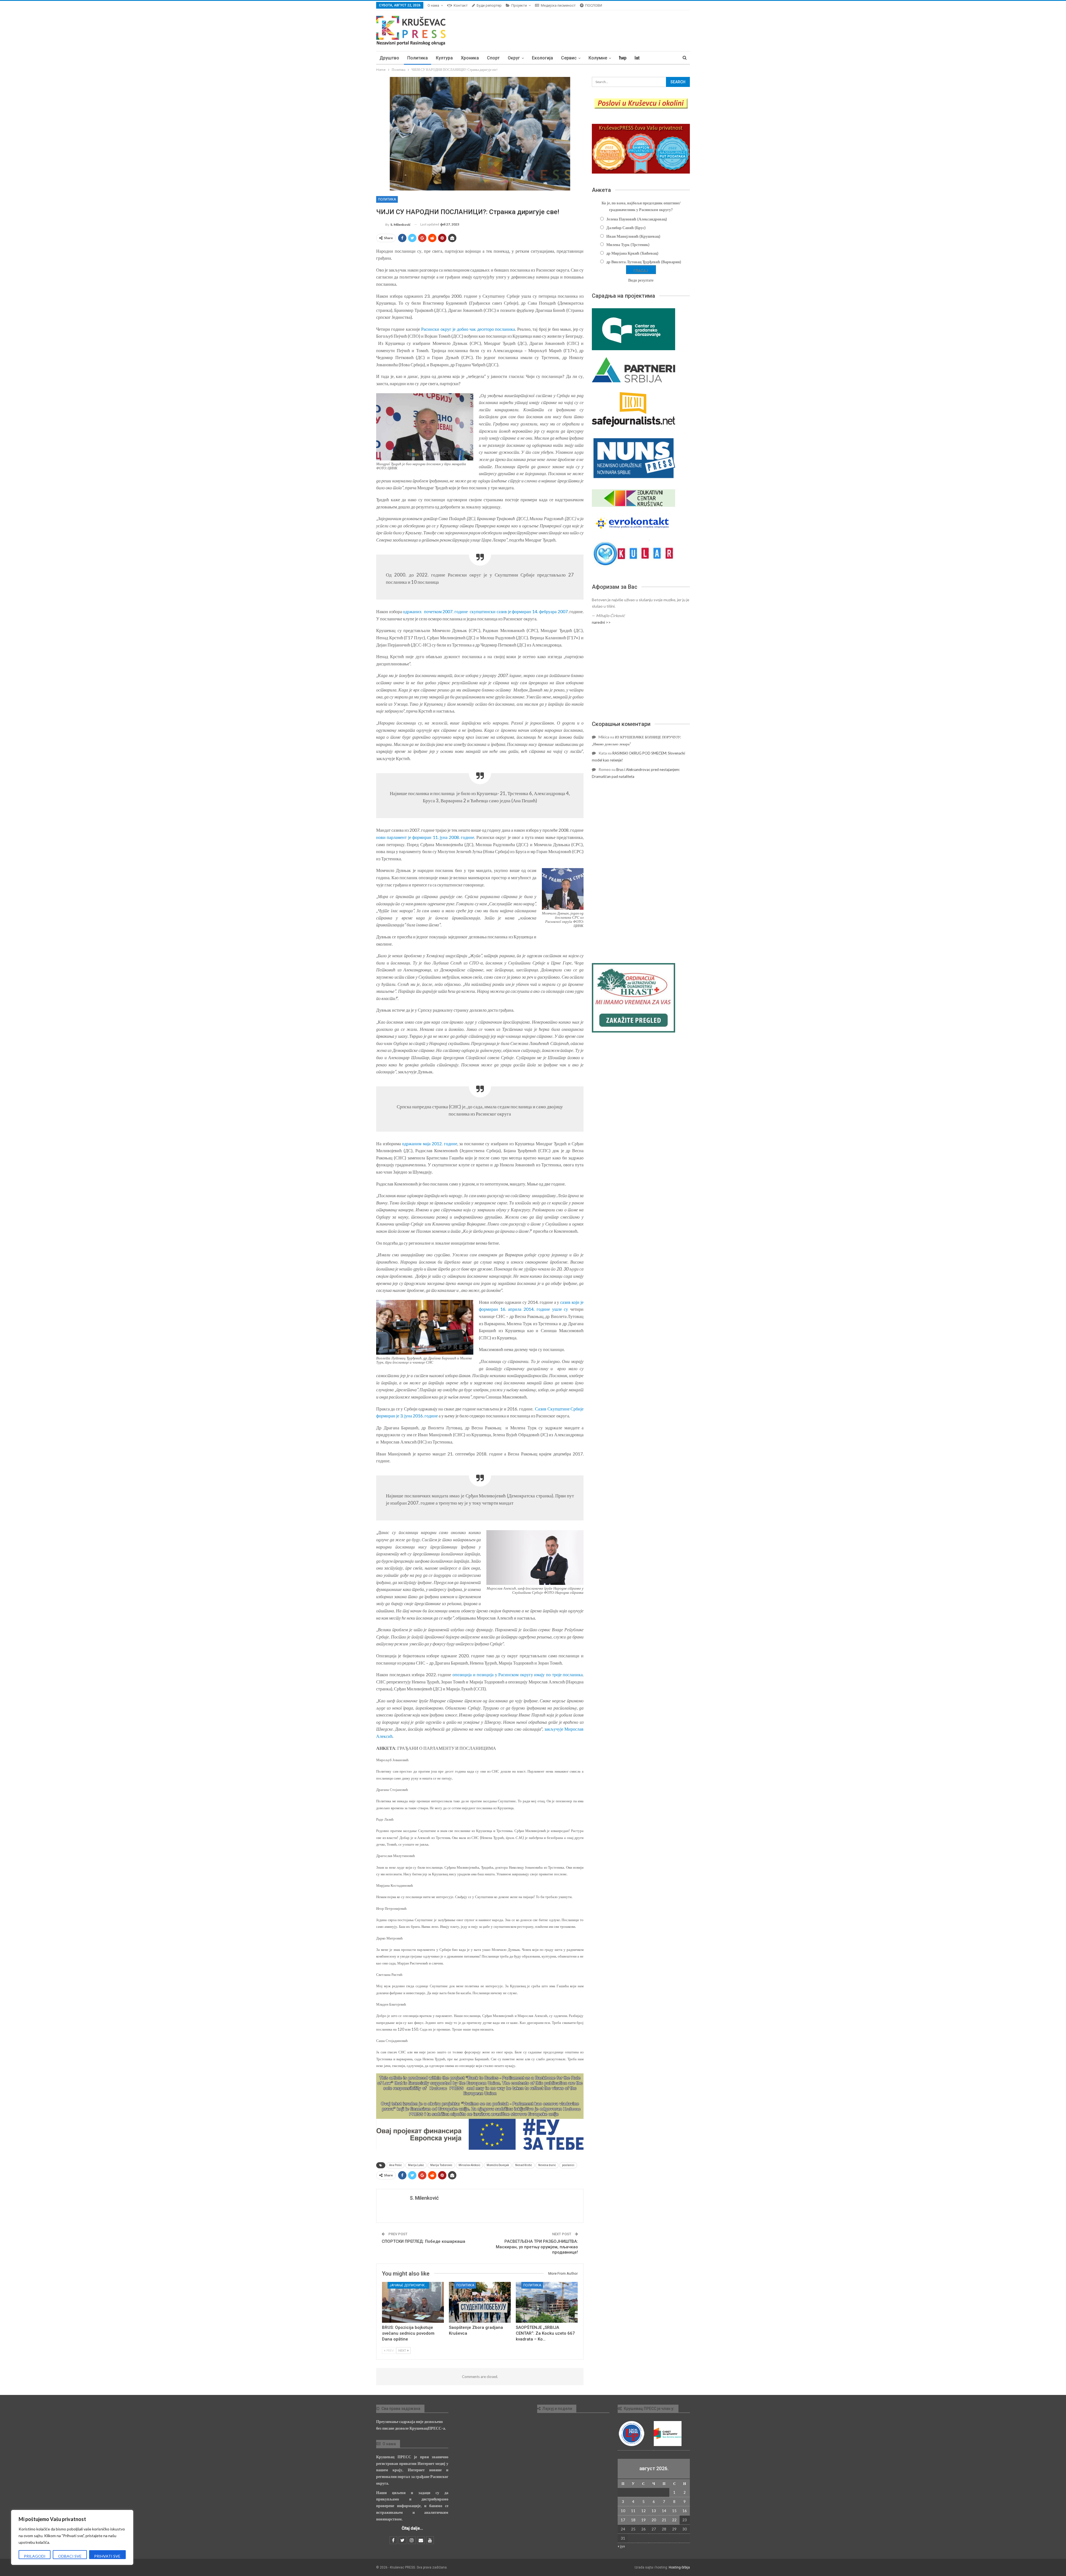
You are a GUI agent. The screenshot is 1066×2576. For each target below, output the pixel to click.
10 (623, 2511)
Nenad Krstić (524, 2165)
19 (643, 2520)
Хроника (470, 58)
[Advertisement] (641, 673)
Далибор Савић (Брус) (626, 228)
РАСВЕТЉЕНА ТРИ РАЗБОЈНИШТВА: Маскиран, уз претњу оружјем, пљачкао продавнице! (537, 2247)
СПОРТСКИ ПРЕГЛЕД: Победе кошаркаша (423, 2241)
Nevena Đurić (547, 2165)
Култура (444, 58)
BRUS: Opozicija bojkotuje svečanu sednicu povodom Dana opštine (408, 2333)
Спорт (493, 58)
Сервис (569, 58)
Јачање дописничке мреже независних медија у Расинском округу (409, 2285)
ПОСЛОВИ (594, 5)
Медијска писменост (558, 5)
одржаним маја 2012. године (430, 1143)
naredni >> (601, 622)
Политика (418, 58)
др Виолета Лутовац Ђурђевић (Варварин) (644, 262)
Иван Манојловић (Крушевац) (633, 236)
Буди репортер (489, 5)
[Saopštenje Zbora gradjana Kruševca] (480, 2302)
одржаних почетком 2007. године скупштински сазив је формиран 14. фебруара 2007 (485, 611)
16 (685, 2511)
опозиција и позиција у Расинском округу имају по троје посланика (518, 1674)
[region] (72, 2537)
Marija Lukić (416, 2165)
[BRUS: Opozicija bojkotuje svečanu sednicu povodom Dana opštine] (413, 2302)
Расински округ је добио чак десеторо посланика (468, 329)
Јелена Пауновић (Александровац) (637, 219)
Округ (514, 58)
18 (633, 2520)
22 (674, 2520)
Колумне (598, 58)
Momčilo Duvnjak (498, 2165)
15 (674, 2511)
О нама (433, 5)
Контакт (461, 5)
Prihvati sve (107, 2556)
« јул (621, 2546)
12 (643, 2511)
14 (664, 2511)
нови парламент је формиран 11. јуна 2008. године (425, 837)
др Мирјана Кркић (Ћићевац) (632, 253)
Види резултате (641, 280)
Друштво (389, 58)
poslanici (568, 2165)
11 (633, 2511)
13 (654, 2511)
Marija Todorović (441, 2165)
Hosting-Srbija (679, 2567)
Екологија (542, 58)
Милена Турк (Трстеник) (628, 245)
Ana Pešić (395, 2165)
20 (654, 2520)
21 (664, 2520)
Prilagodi (35, 2556)
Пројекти (519, 5)
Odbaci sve (70, 2556)
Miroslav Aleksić (469, 2165)
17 (623, 2520)
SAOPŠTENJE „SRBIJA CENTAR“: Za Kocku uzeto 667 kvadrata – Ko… (545, 2333)
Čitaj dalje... (412, 2528)
